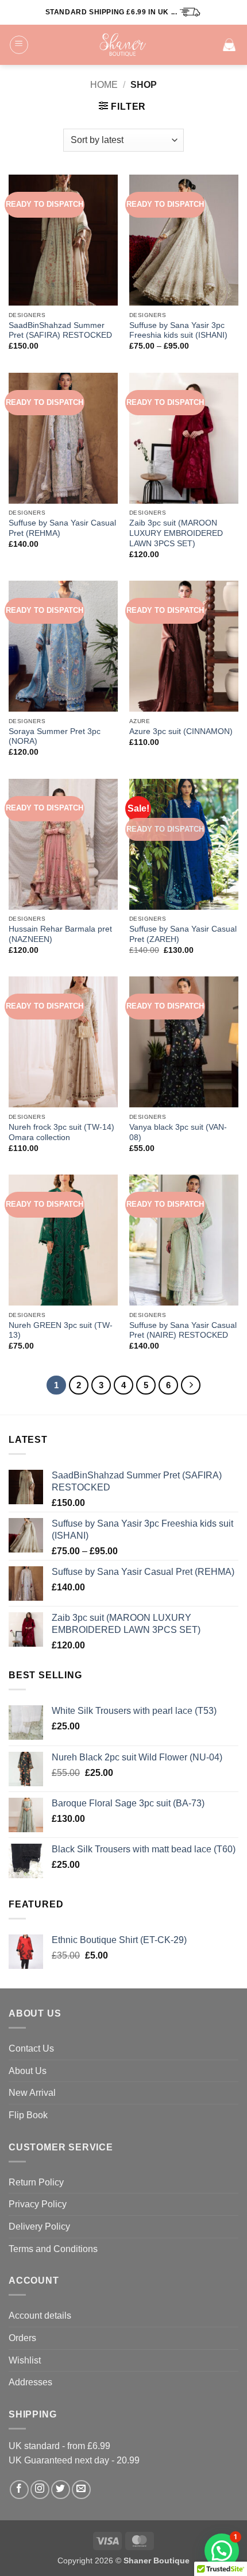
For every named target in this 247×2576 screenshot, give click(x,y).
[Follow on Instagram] (40, 2490)
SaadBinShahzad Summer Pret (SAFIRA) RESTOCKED (60, 331)
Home (104, 85)
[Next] (191, 1385)
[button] (19, 45)
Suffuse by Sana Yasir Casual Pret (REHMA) (62, 528)
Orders (22, 2338)
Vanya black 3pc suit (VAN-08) (178, 1132)
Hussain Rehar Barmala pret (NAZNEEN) (60, 934)
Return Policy (36, 2182)
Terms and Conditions (53, 2249)
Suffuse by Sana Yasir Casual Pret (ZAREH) (183, 934)
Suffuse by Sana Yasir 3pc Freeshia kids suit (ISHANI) (178, 331)
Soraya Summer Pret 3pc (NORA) (55, 737)
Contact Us (31, 2048)
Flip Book (28, 2115)
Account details (40, 2316)
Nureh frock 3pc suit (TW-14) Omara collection (61, 1132)
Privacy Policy (38, 2204)
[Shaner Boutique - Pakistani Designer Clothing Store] (123, 45)
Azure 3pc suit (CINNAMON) (181, 731)
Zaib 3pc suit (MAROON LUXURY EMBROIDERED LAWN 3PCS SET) (176, 533)
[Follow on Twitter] (61, 2490)
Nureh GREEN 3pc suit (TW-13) (61, 1331)
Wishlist (25, 2360)
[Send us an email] (81, 2490)
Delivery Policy (39, 2227)
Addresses (30, 2382)
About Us (28, 2071)
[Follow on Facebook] (19, 2490)
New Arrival (32, 2093)
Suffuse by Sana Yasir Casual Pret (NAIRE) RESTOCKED (183, 1331)
